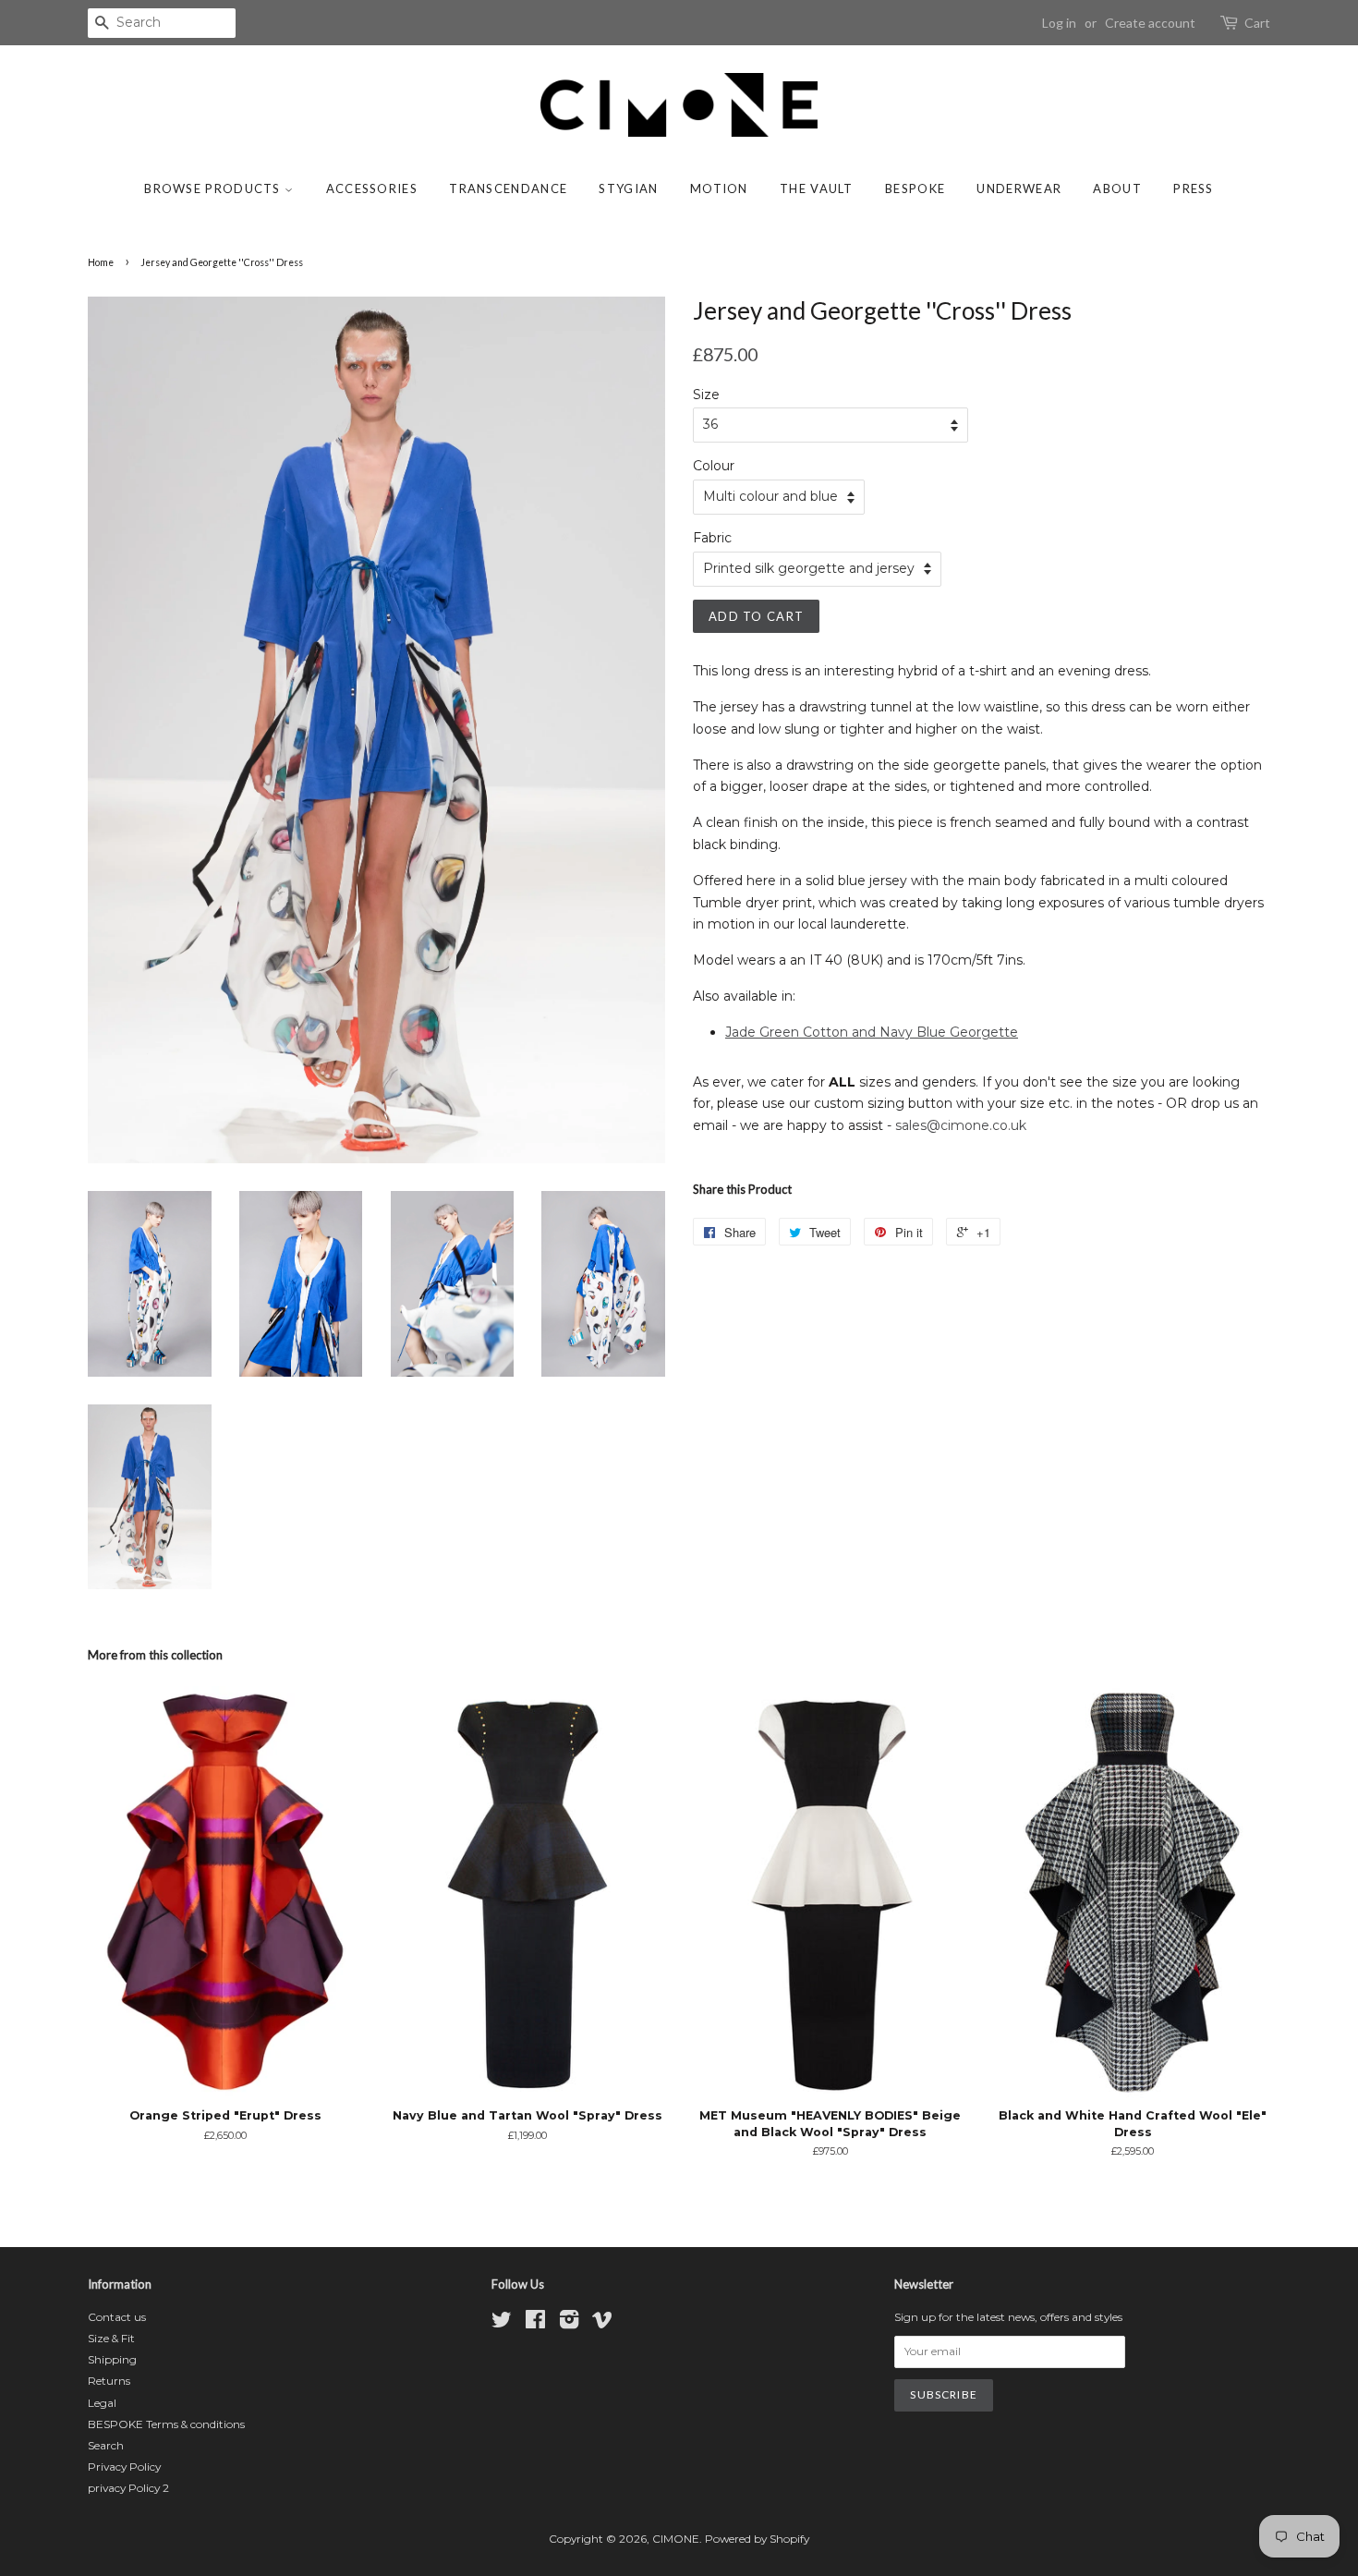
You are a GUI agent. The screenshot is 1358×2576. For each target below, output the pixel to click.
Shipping (112, 2359)
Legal (102, 2403)
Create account (1150, 23)
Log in (1059, 23)
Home (101, 262)
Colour (714, 466)
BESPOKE (915, 188)
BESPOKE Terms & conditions (166, 2424)
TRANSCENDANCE (508, 188)
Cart (1257, 23)
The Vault (817, 188)
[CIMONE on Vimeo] (602, 2323)
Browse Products (214, 188)
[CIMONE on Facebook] (535, 2323)
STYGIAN (628, 188)
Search (106, 2445)
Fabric (712, 538)
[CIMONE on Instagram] (569, 2323)
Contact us (117, 2317)
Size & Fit (111, 2338)
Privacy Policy (124, 2467)
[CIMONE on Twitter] (502, 2323)
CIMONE (676, 2539)
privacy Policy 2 (128, 2488)
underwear (1019, 188)
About (1117, 188)
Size (706, 395)
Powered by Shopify (757, 2539)
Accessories (372, 188)
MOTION (719, 188)
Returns (109, 2381)
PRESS (1194, 188)
